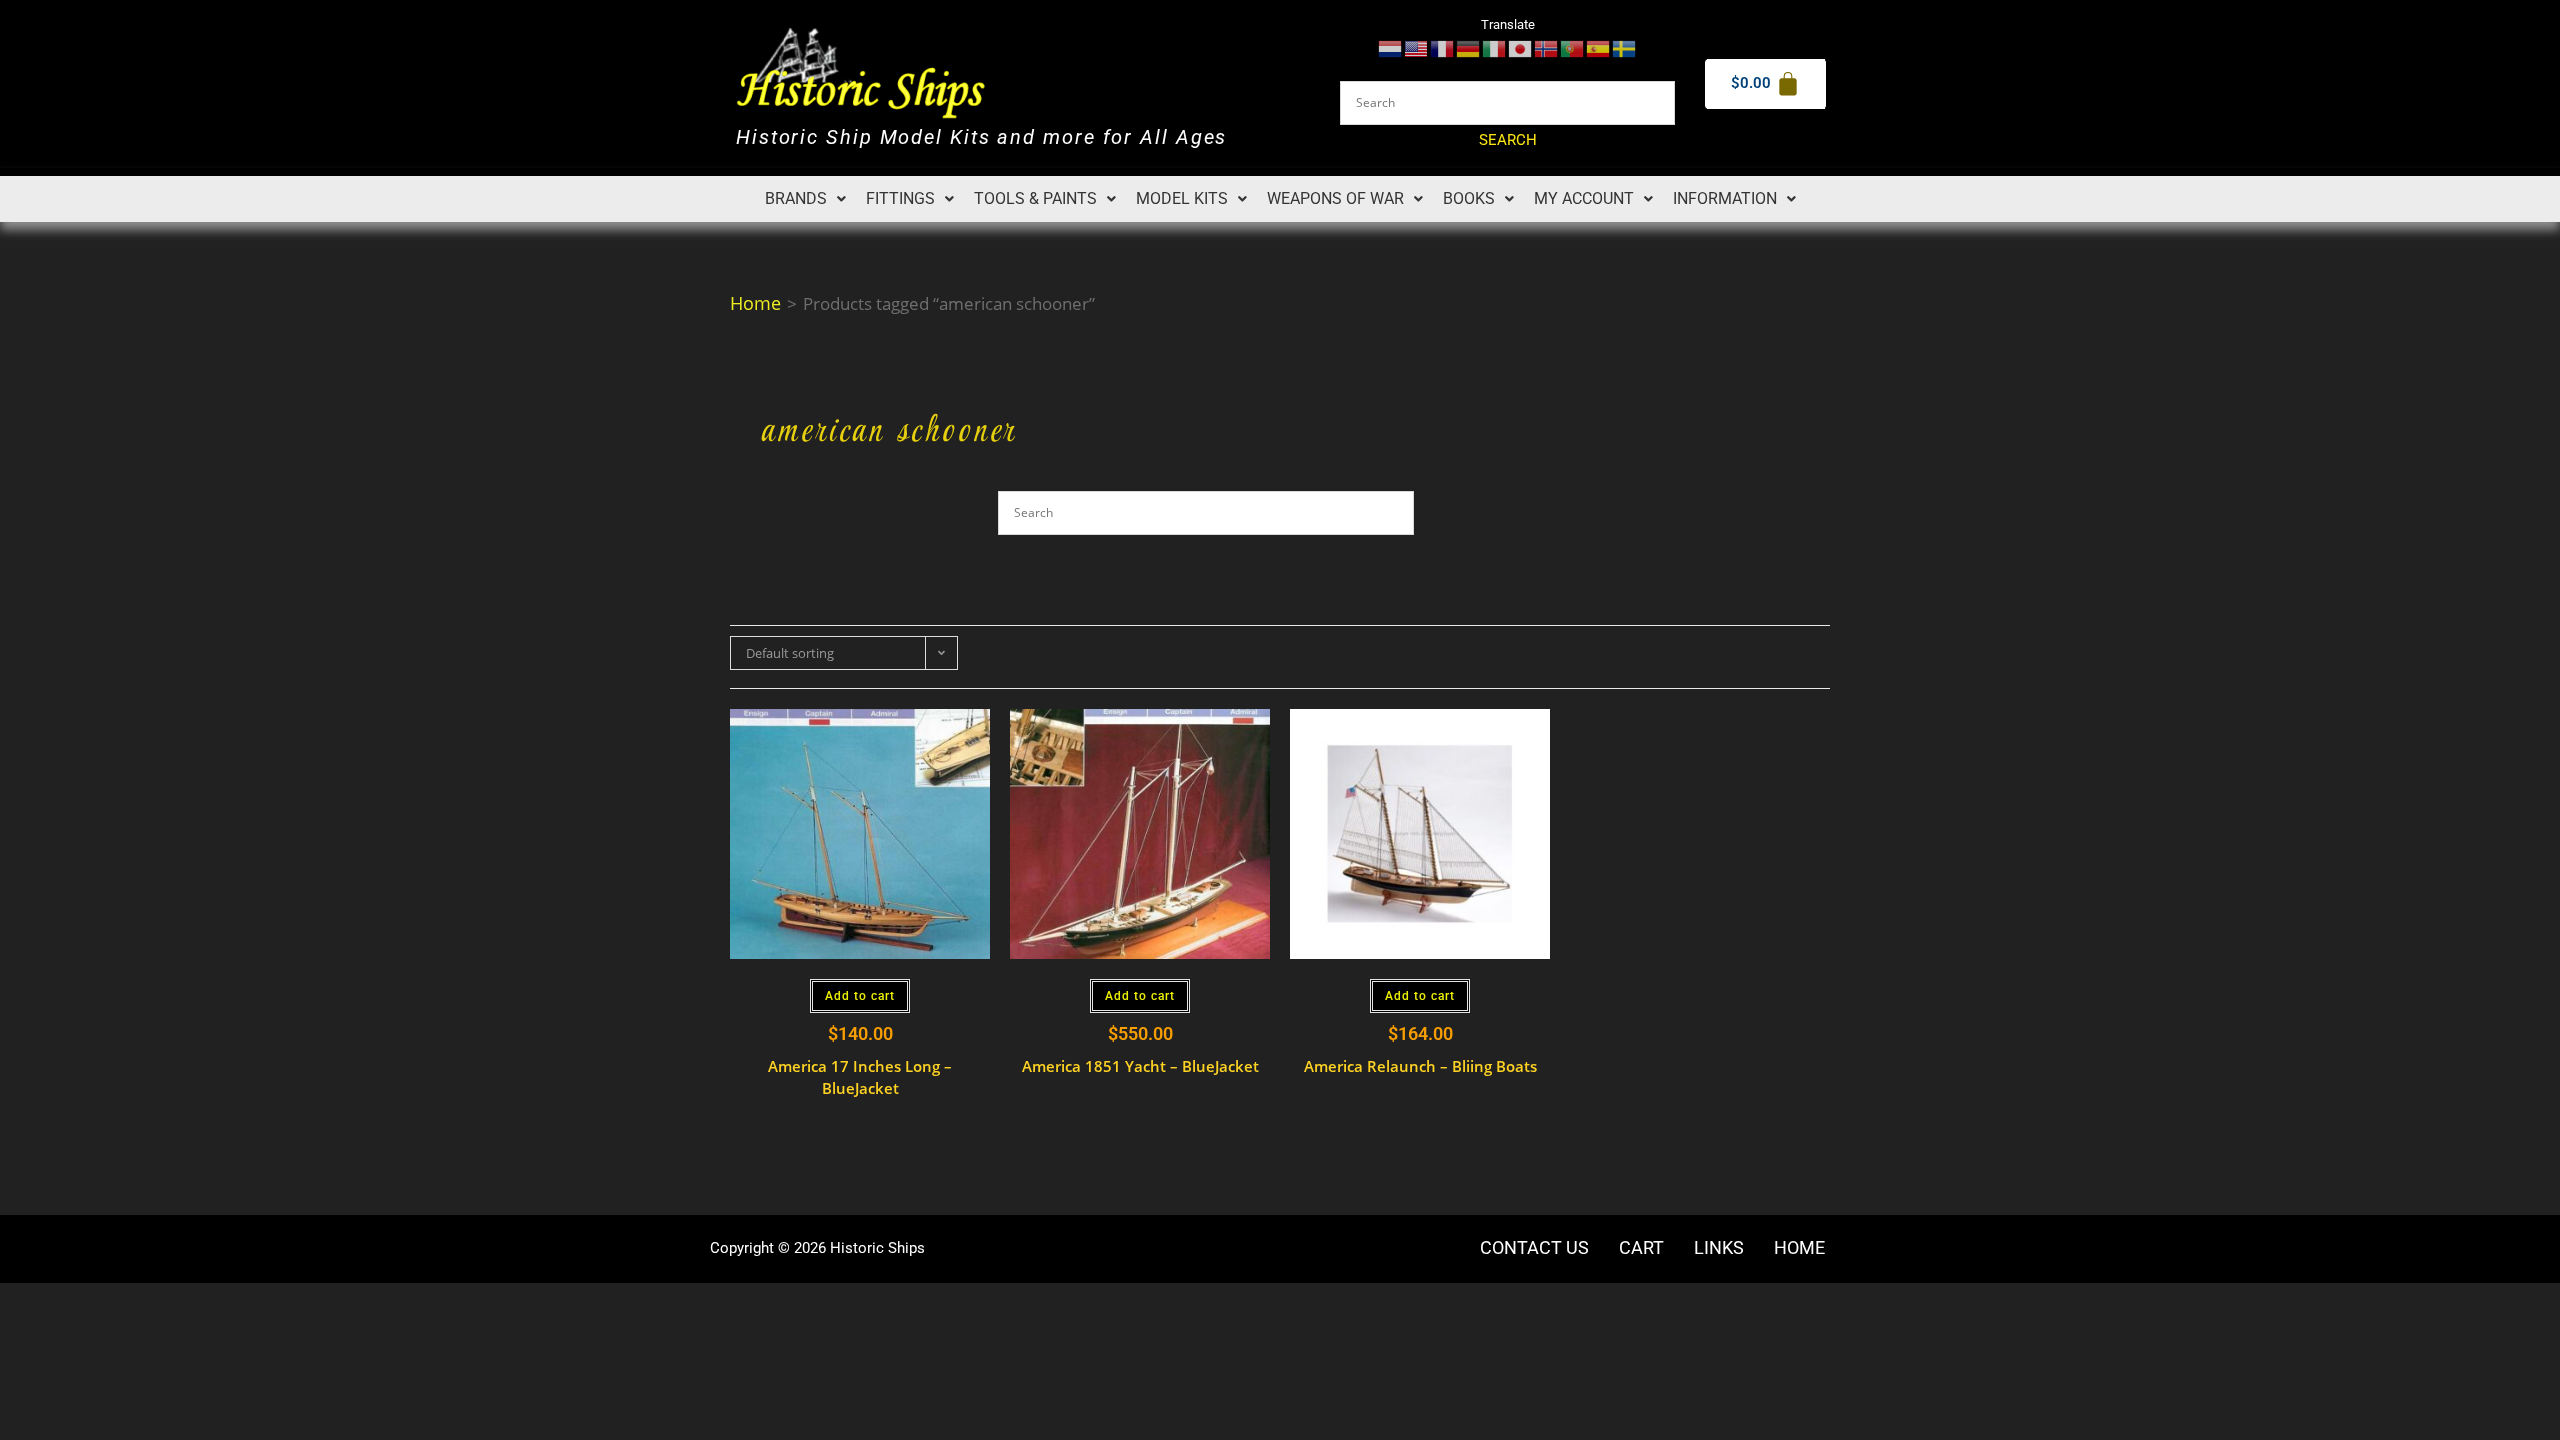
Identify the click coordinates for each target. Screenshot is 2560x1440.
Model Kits (1182, 198)
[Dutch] (1391, 47)
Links (1719, 1248)
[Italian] (1495, 47)
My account (1584, 198)
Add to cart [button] (860, 996)
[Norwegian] (1547, 47)
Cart (1641, 1248)
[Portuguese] (1573, 47)
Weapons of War (1335, 198)
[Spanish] (1599, 47)
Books (1469, 198)
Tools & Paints (1035, 198)
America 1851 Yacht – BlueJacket (1140, 1066)
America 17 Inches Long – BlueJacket (860, 1077)
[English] (1417, 47)
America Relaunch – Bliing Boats (1420, 1066)
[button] (805, 199)
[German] (1469, 47)
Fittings (900, 198)
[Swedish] (1625, 47)
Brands (796, 198)
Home (755, 303)
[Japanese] (1521, 47)
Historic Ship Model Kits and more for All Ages (981, 137)
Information (1725, 198)
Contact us (1534, 1248)
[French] (1443, 47)
